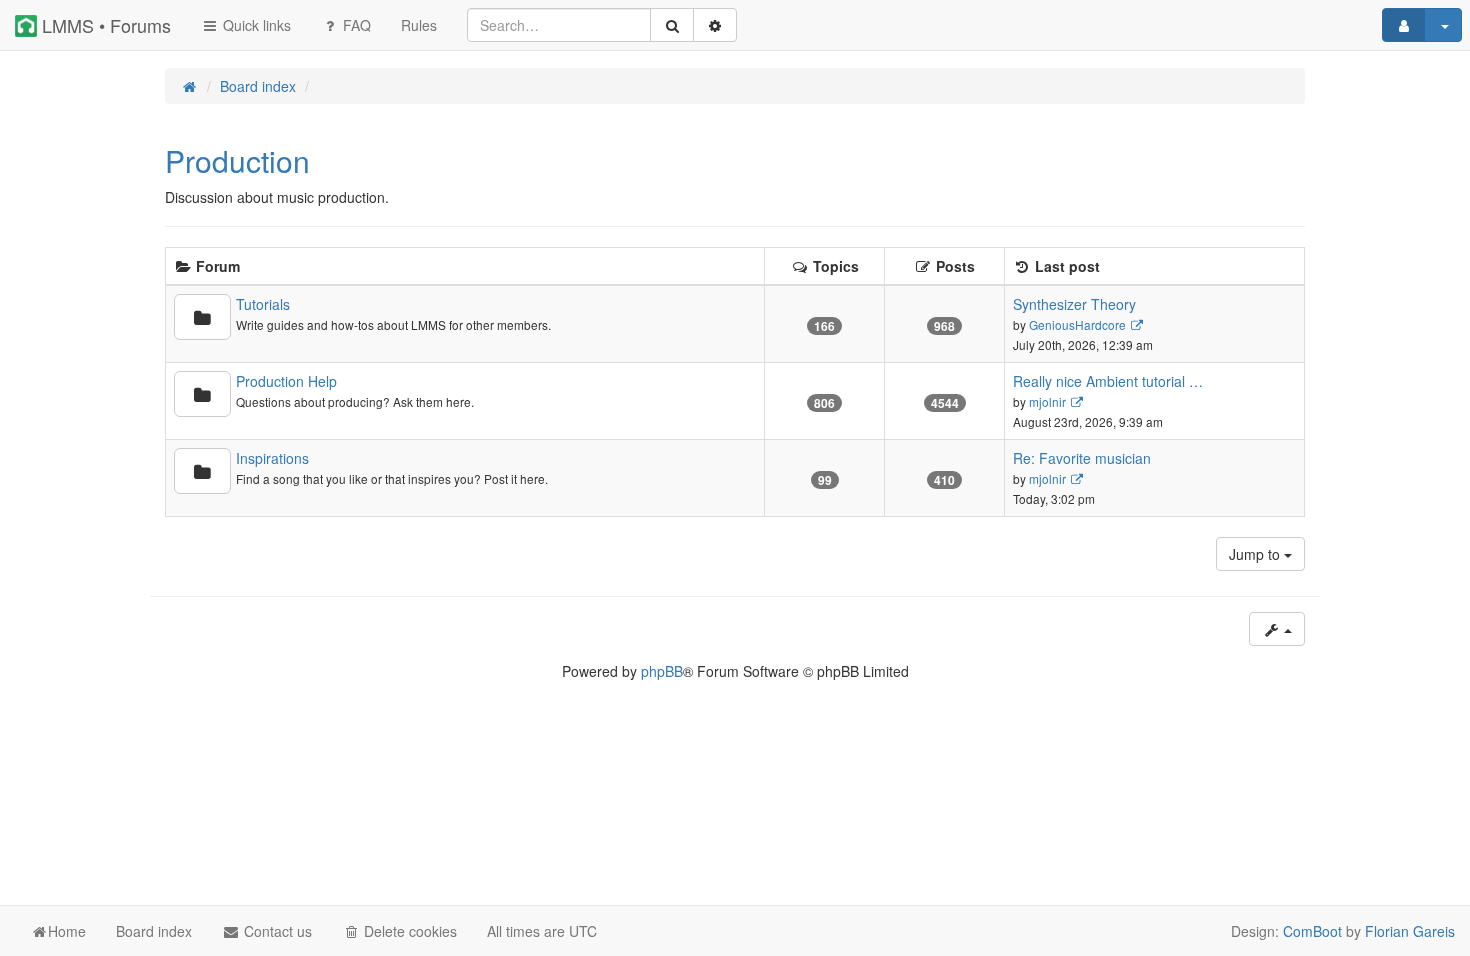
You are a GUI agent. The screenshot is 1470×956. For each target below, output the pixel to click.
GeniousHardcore (1077, 324)
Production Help (286, 381)
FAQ (355, 25)
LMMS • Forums (104, 25)
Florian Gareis (1410, 931)
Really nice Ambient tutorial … (1108, 381)
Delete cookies (408, 931)
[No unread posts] (202, 317)
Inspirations (272, 458)
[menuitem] (419, 25)
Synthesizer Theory (1074, 304)
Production (237, 160)
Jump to (1256, 554)
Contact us (276, 931)
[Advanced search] (715, 25)
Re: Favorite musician (1082, 458)
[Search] (672, 25)
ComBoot (1312, 931)
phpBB (662, 671)
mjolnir (1047, 401)
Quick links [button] (255, 25)
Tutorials (263, 304)
